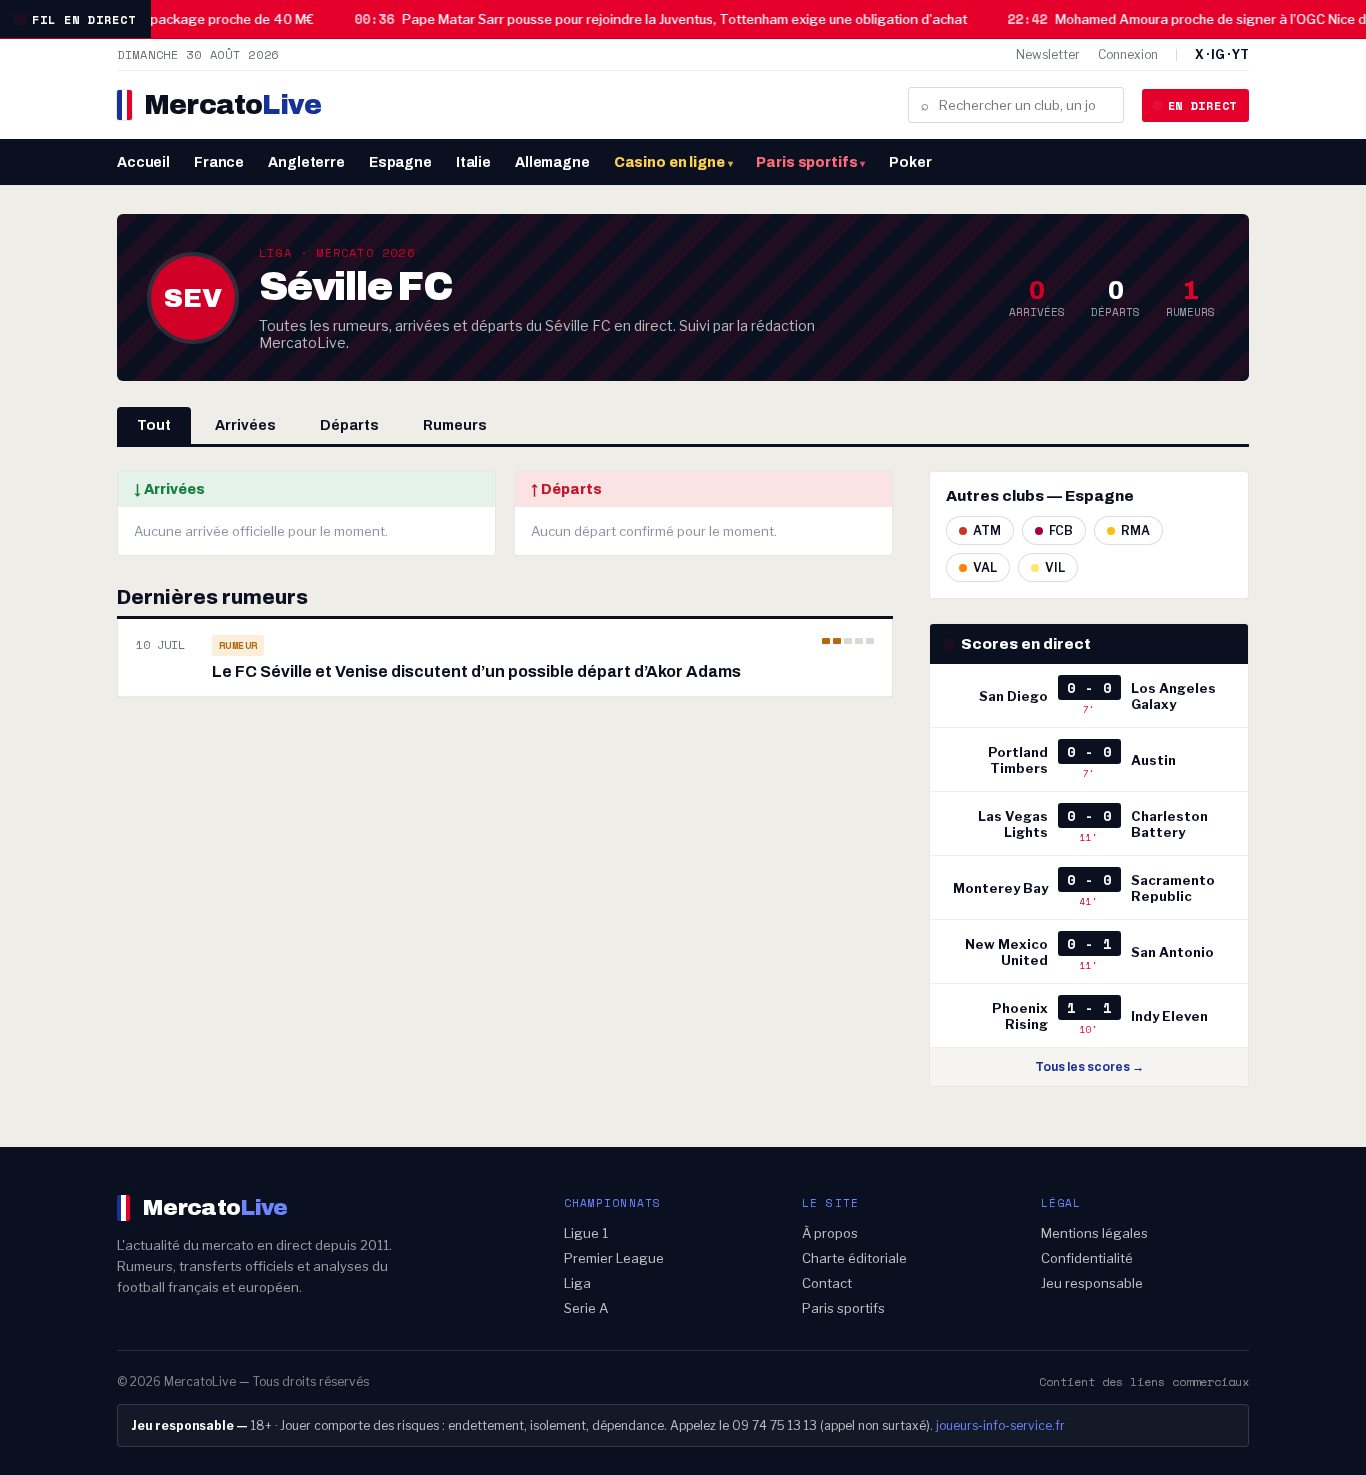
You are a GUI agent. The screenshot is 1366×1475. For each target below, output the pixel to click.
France (219, 162)
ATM (987, 530)
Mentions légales (1094, 1233)
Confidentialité (1087, 1258)
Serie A (586, 1308)
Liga (577, 1283)
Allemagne (552, 162)
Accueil (143, 162)
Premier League (614, 1258)
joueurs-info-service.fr (1000, 1425)
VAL (985, 567)
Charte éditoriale (854, 1258)
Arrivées (245, 425)
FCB (1061, 530)
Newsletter (1048, 54)
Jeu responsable (1092, 1283)
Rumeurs (455, 425)
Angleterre (306, 162)
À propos (830, 1233)
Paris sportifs (810, 162)
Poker (910, 162)
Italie (473, 162)
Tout (154, 425)
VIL (1055, 567)
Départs (349, 425)
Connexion (1128, 54)
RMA (1135, 530)
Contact (827, 1283)
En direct (1202, 105)
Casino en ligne (673, 162)
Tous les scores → (1089, 1067)
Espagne (400, 162)
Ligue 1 (586, 1233)
